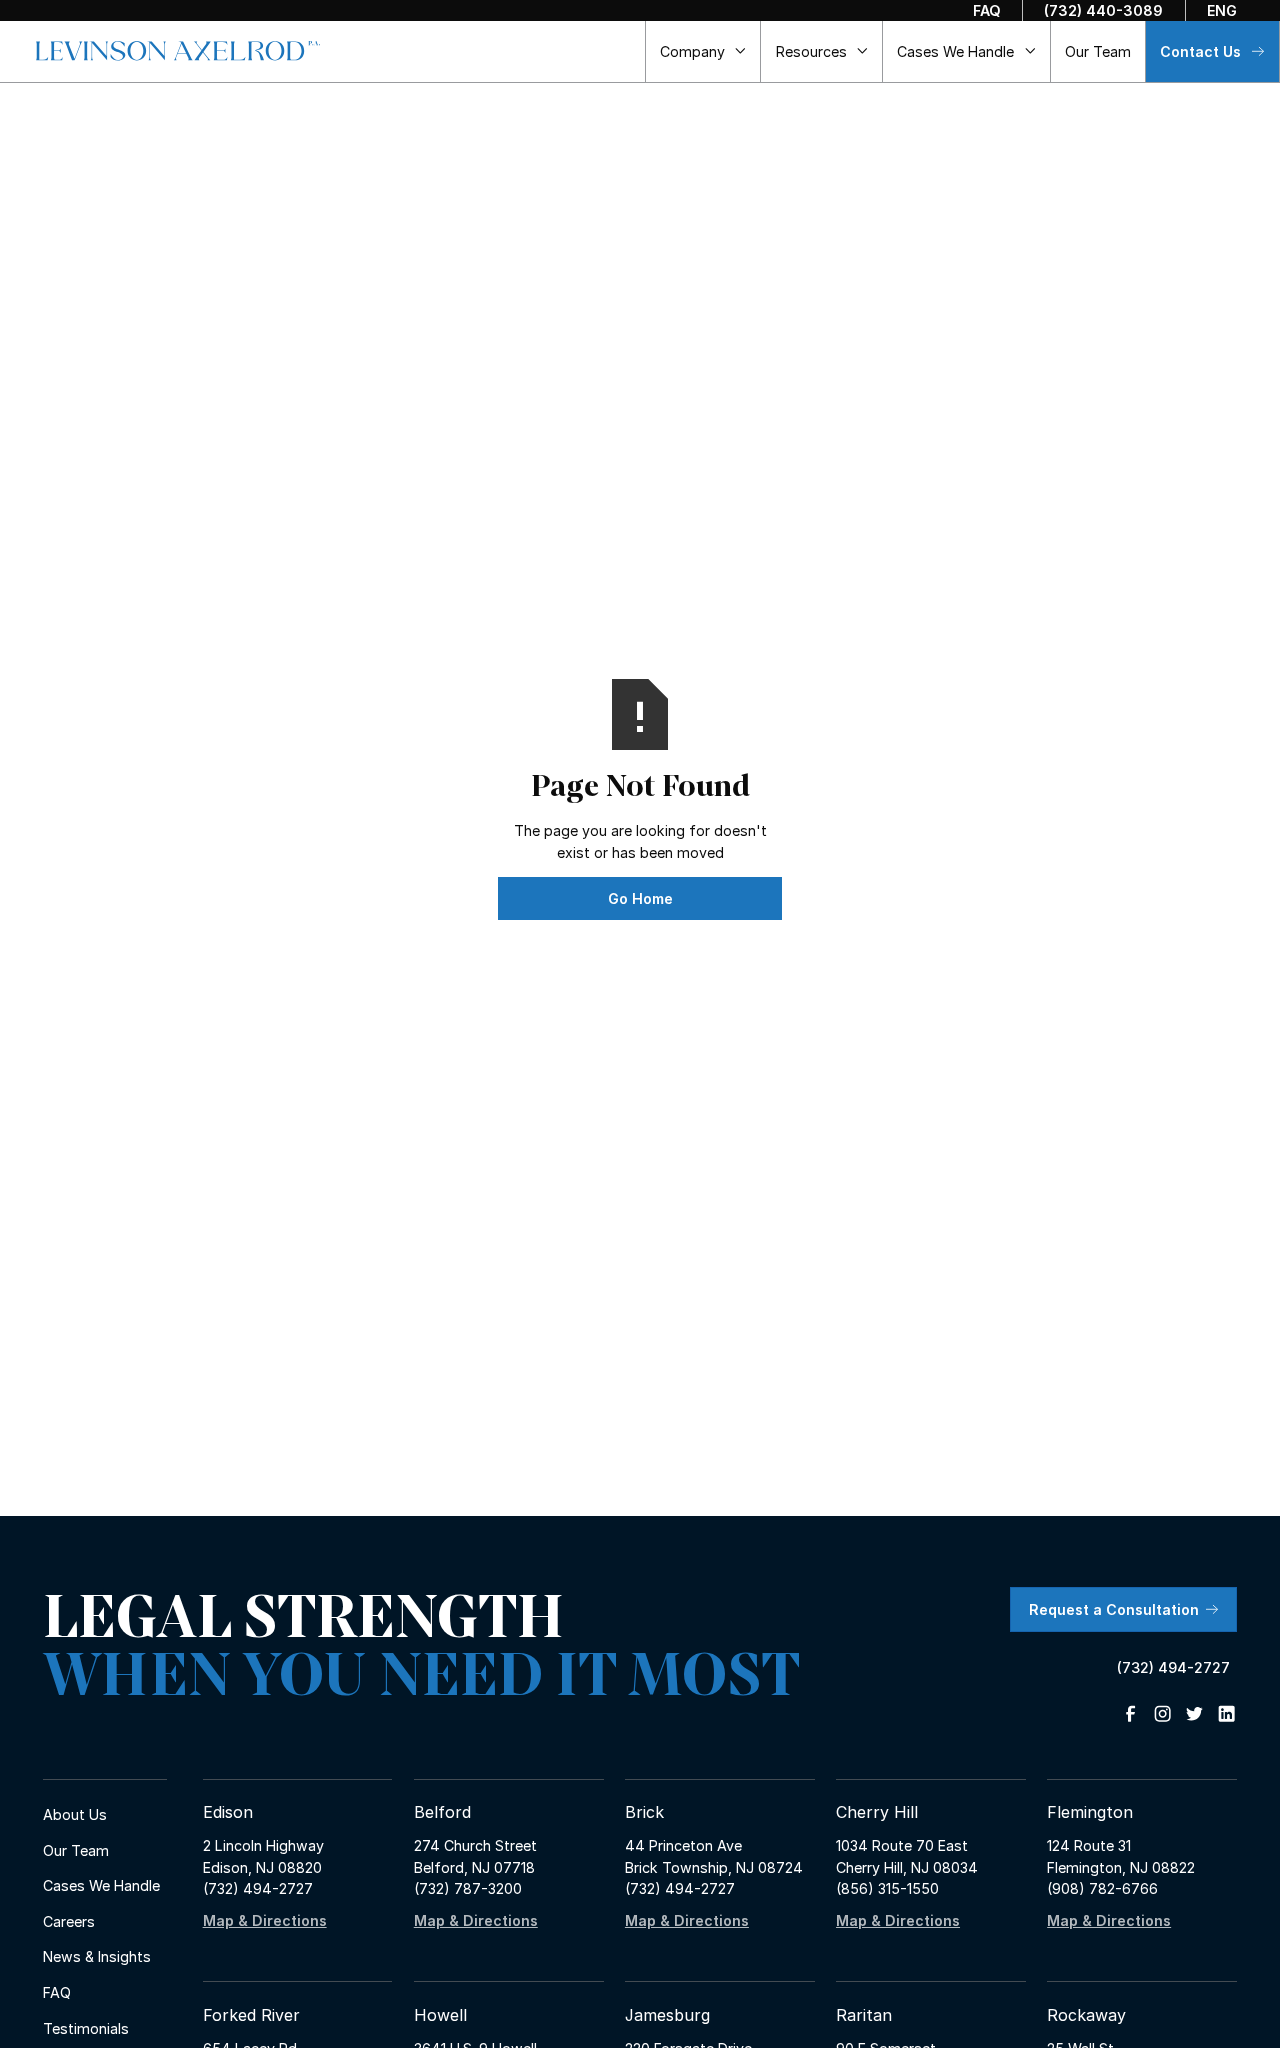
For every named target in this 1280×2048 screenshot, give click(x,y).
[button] (704, 51)
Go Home (640, 898)
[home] (178, 51)
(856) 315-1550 (887, 1888)
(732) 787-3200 (468, 1888)
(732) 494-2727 (258, 1888)
